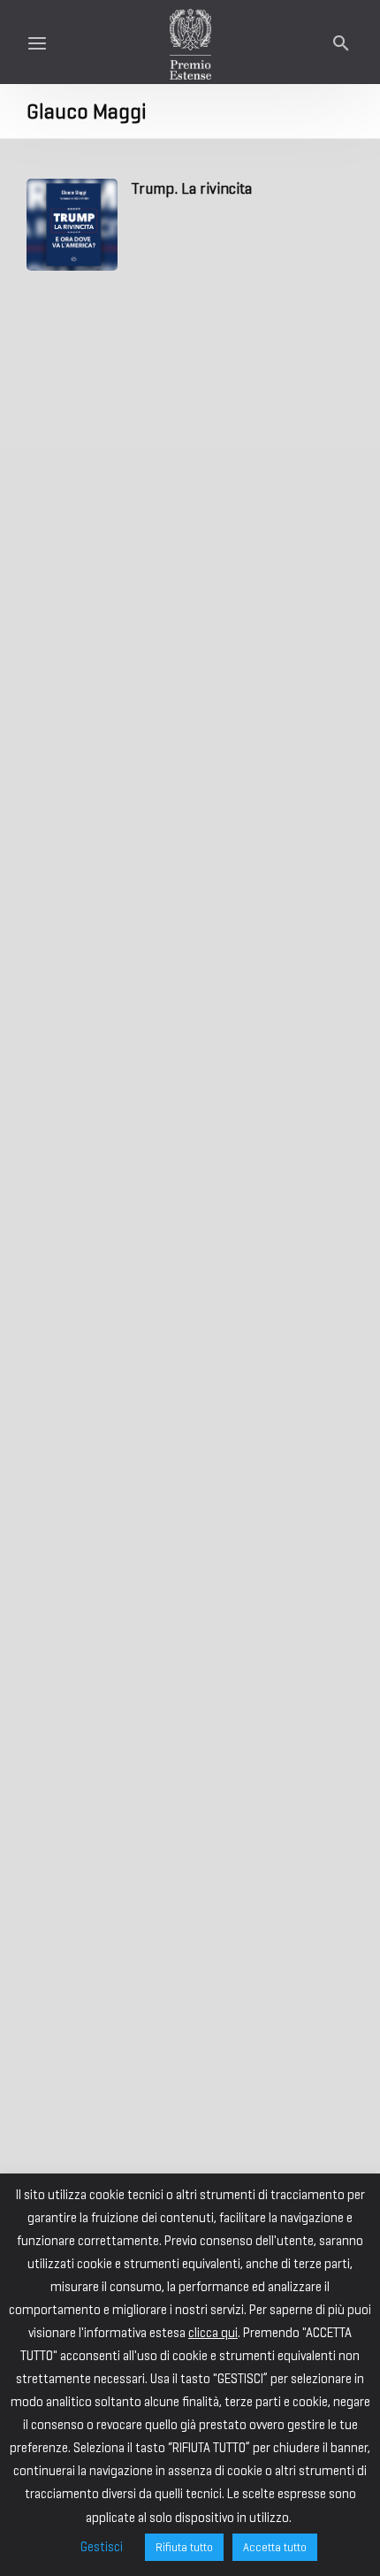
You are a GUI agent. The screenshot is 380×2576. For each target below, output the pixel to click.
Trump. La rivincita (191, 188)
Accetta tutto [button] (275, 2547)
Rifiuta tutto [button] (184, 2547)
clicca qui (213, 2333)
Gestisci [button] (102, 2547)
